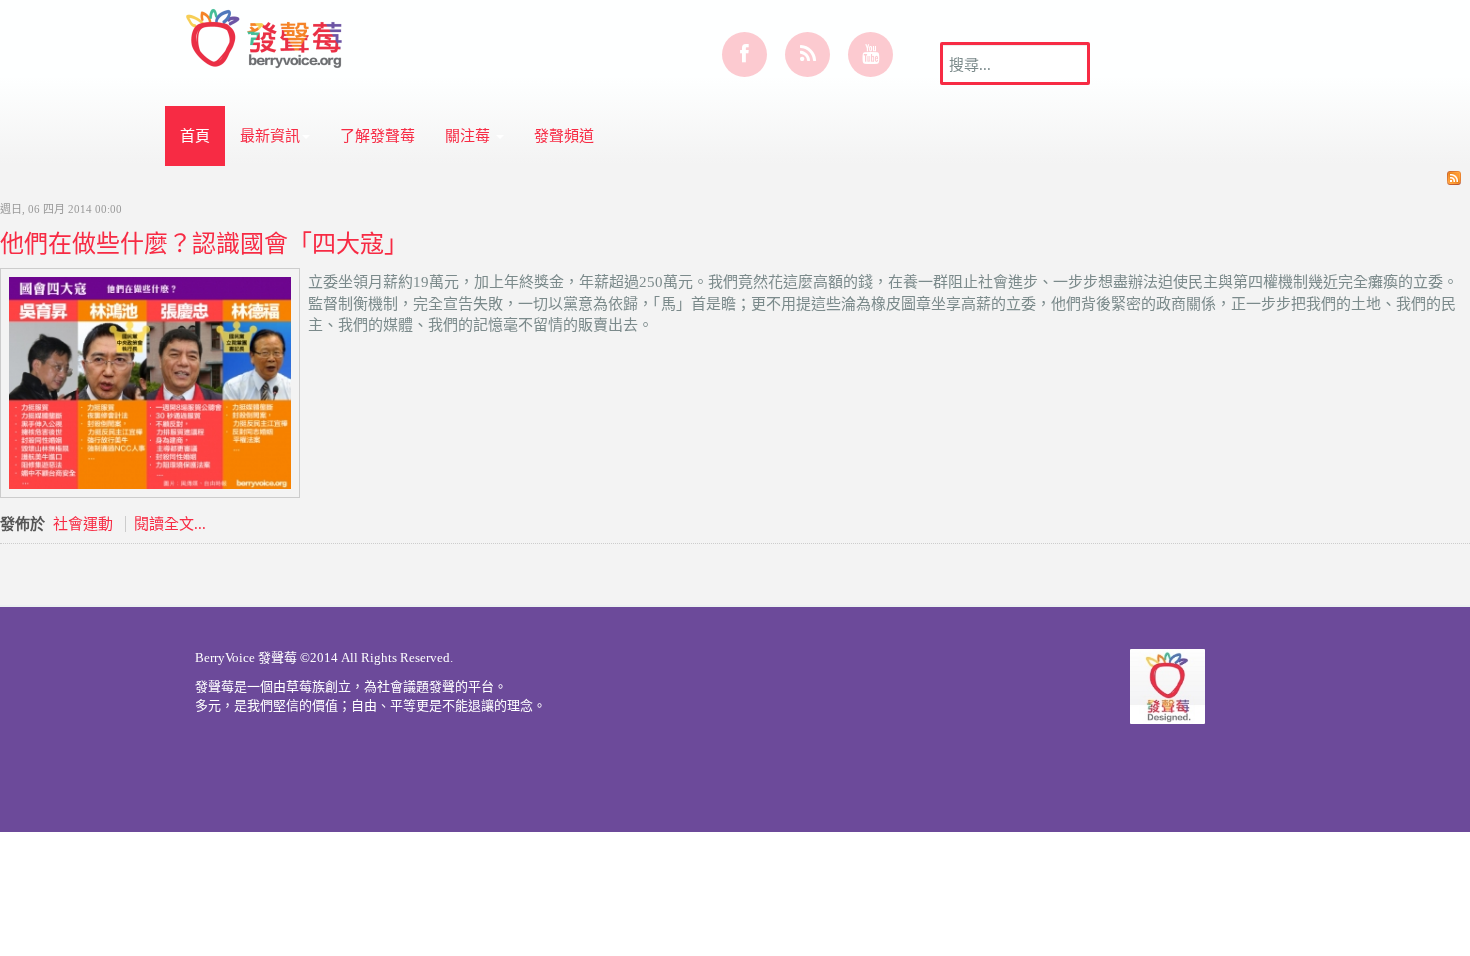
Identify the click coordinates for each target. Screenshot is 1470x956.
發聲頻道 (564, 136)
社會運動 (83, 524)
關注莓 (469, 136)
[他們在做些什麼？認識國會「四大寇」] (150, 381)
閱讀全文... (170, 524)
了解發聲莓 (377, 136)
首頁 (195, 136)
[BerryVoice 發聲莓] (266, 35)
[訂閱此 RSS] (1454, 178)
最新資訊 (270, 136)
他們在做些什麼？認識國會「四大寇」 (204, 243)
